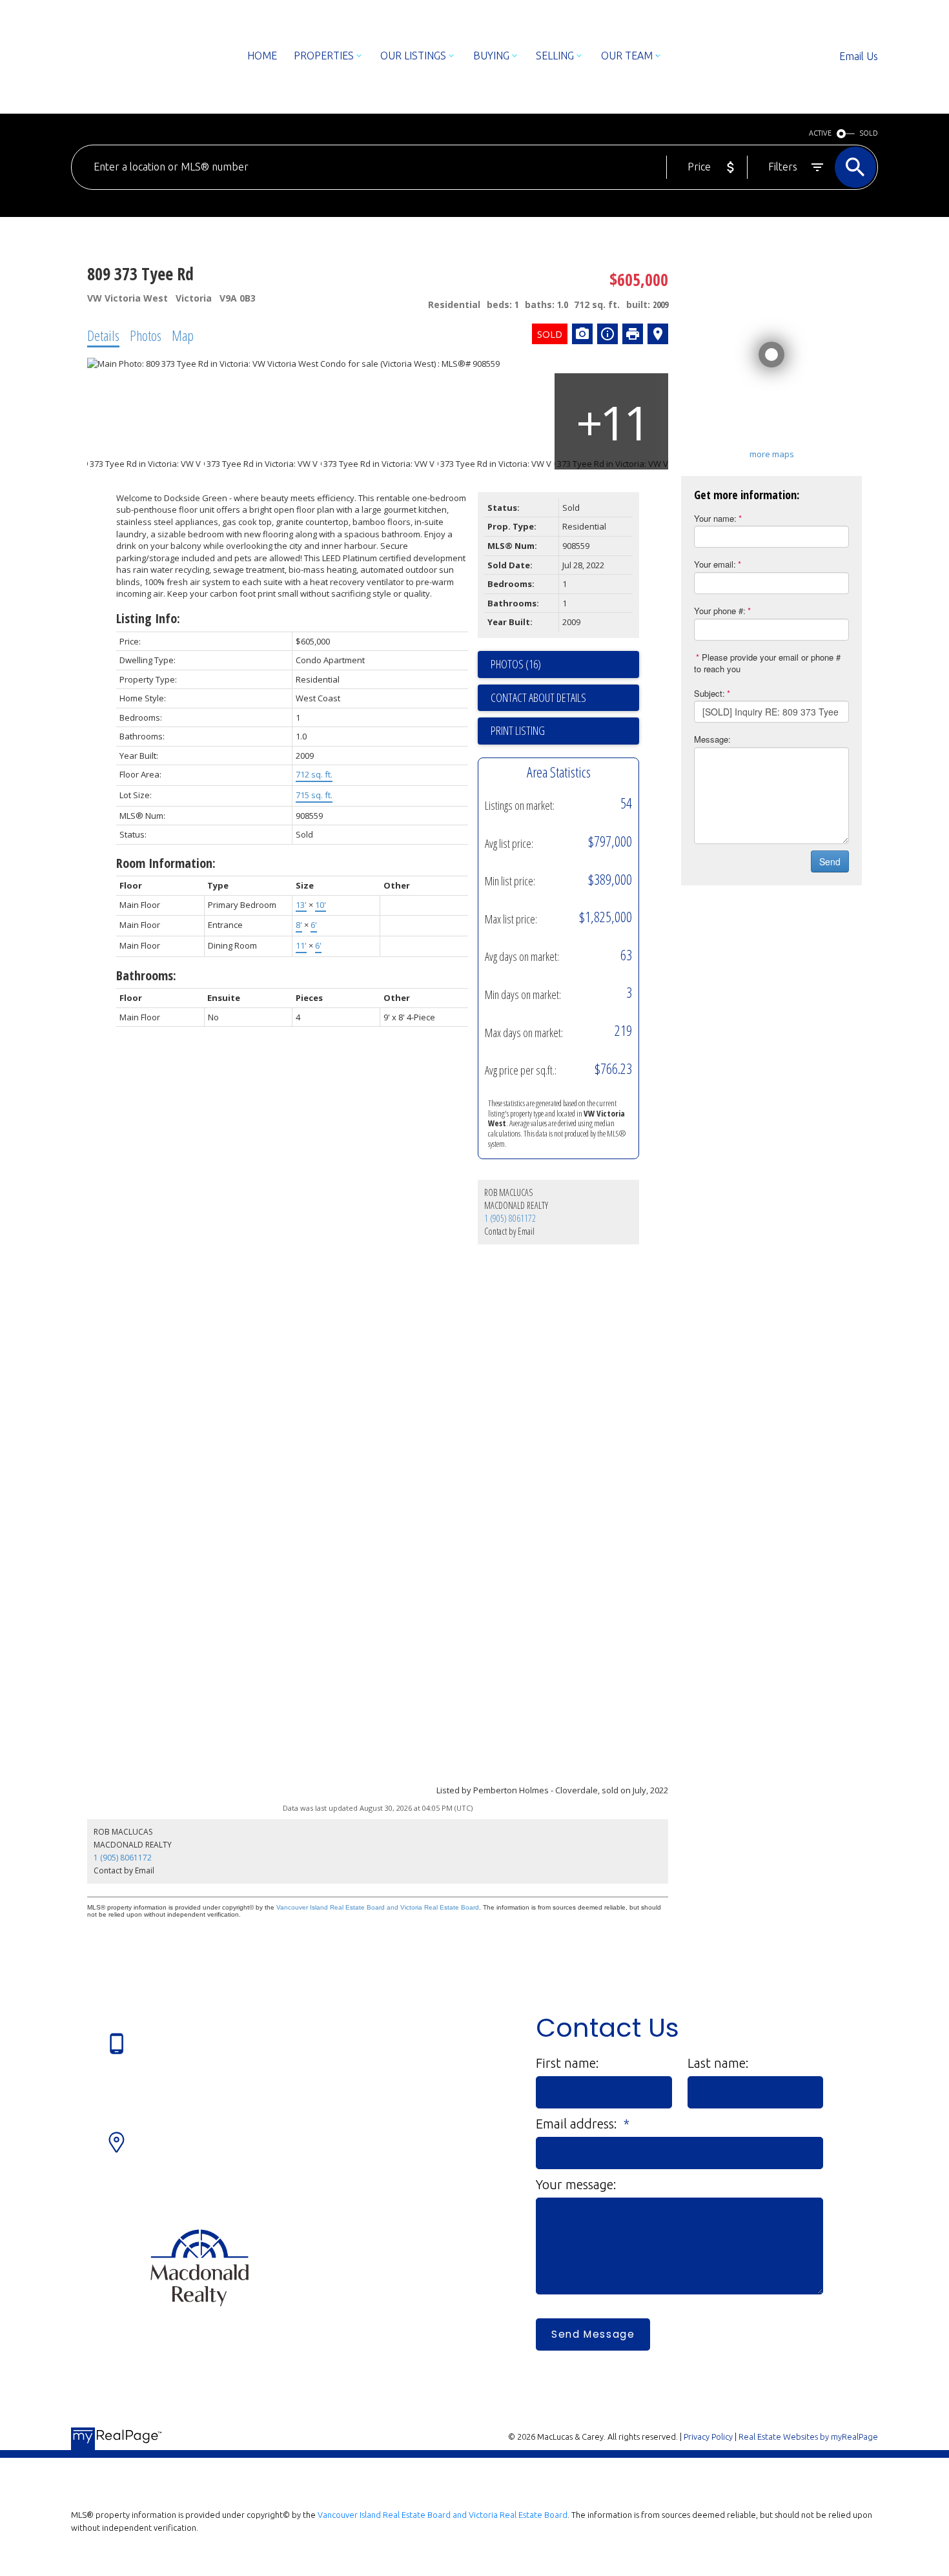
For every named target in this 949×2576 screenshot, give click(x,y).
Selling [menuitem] (555, 56)
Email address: (578, 2124)
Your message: (576, 2184)
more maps (772, 454)
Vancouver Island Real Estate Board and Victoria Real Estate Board (378, 1907)
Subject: (709, 693)
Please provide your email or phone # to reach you (767, 663)
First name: (567, 2063)
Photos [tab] (146, 335)
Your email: (715, 564)
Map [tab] (183, 335)
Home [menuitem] (262, 56)
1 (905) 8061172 (510, 1218)
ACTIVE (820, 133)
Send (830, 861)
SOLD (869, 133)
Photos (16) (516, 664)
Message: (712, 739)
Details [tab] (103, 335)
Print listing (518, 730)
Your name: (715, 518)
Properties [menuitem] (324, 56)
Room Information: (166, 863)
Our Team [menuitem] (627, 56)
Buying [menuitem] (491, 56)
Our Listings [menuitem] (413, 56)
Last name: (718, 2063)
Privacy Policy (708, 2437)
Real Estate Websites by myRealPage (808, 2437)
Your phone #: (720, 611)
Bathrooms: (146, 975)
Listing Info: (148, 618)
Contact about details (538, 697)
